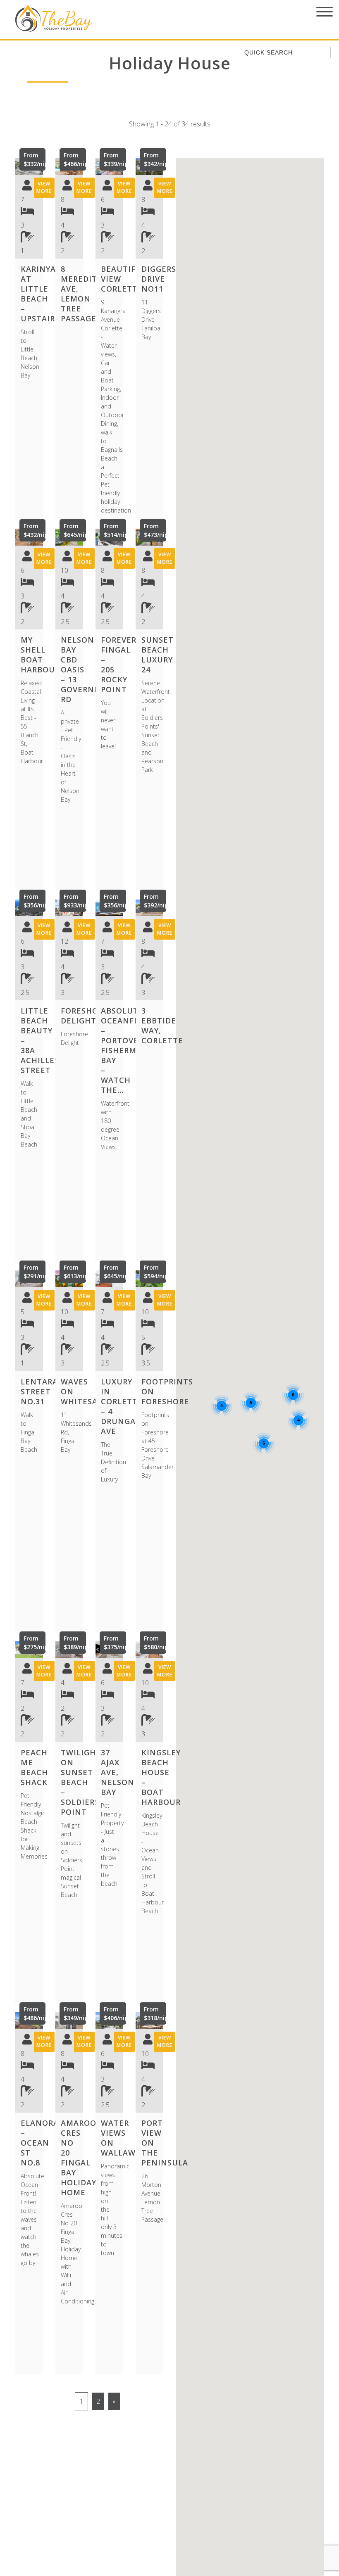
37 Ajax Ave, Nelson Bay (118, 1772)
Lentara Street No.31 (39, 1391)
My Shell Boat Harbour (40, 655)
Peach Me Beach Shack (34, 1767)
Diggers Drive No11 (159, 279)
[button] (17, 166)
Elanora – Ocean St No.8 (40, 2143)
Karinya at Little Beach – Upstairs (40, 294)
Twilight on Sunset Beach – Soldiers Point (81, 1782)
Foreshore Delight (85, 1016)
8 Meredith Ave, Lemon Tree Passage (82, 294)
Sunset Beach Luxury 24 (158, 655)
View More (44, 187)
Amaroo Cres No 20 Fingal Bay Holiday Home (79, 2158)
